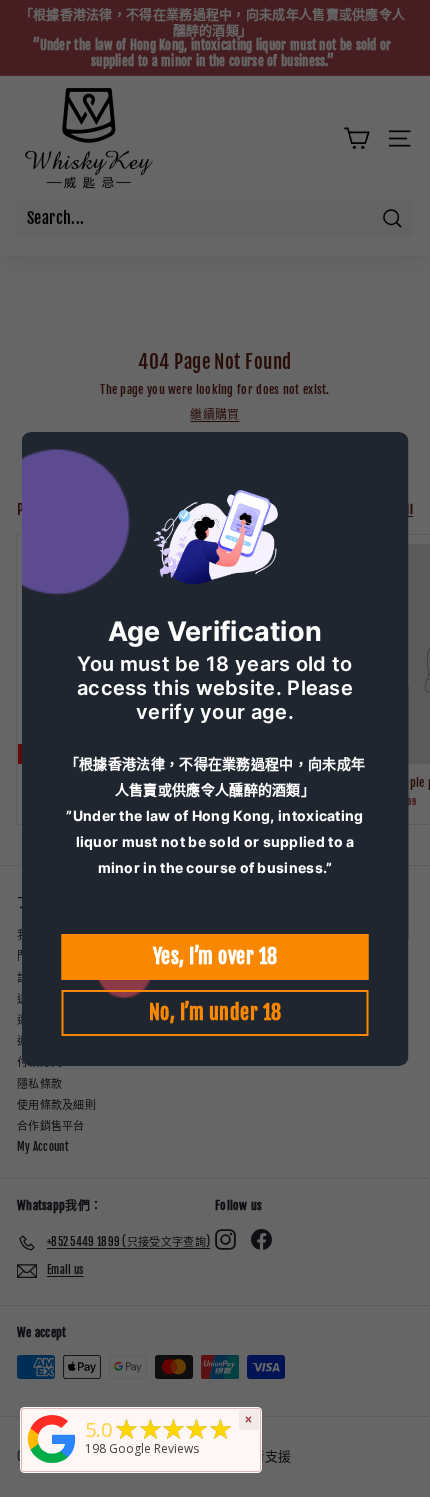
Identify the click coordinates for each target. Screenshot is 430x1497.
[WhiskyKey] (52, 1464)
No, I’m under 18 (215, 1012)
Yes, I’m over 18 (215, 956)
